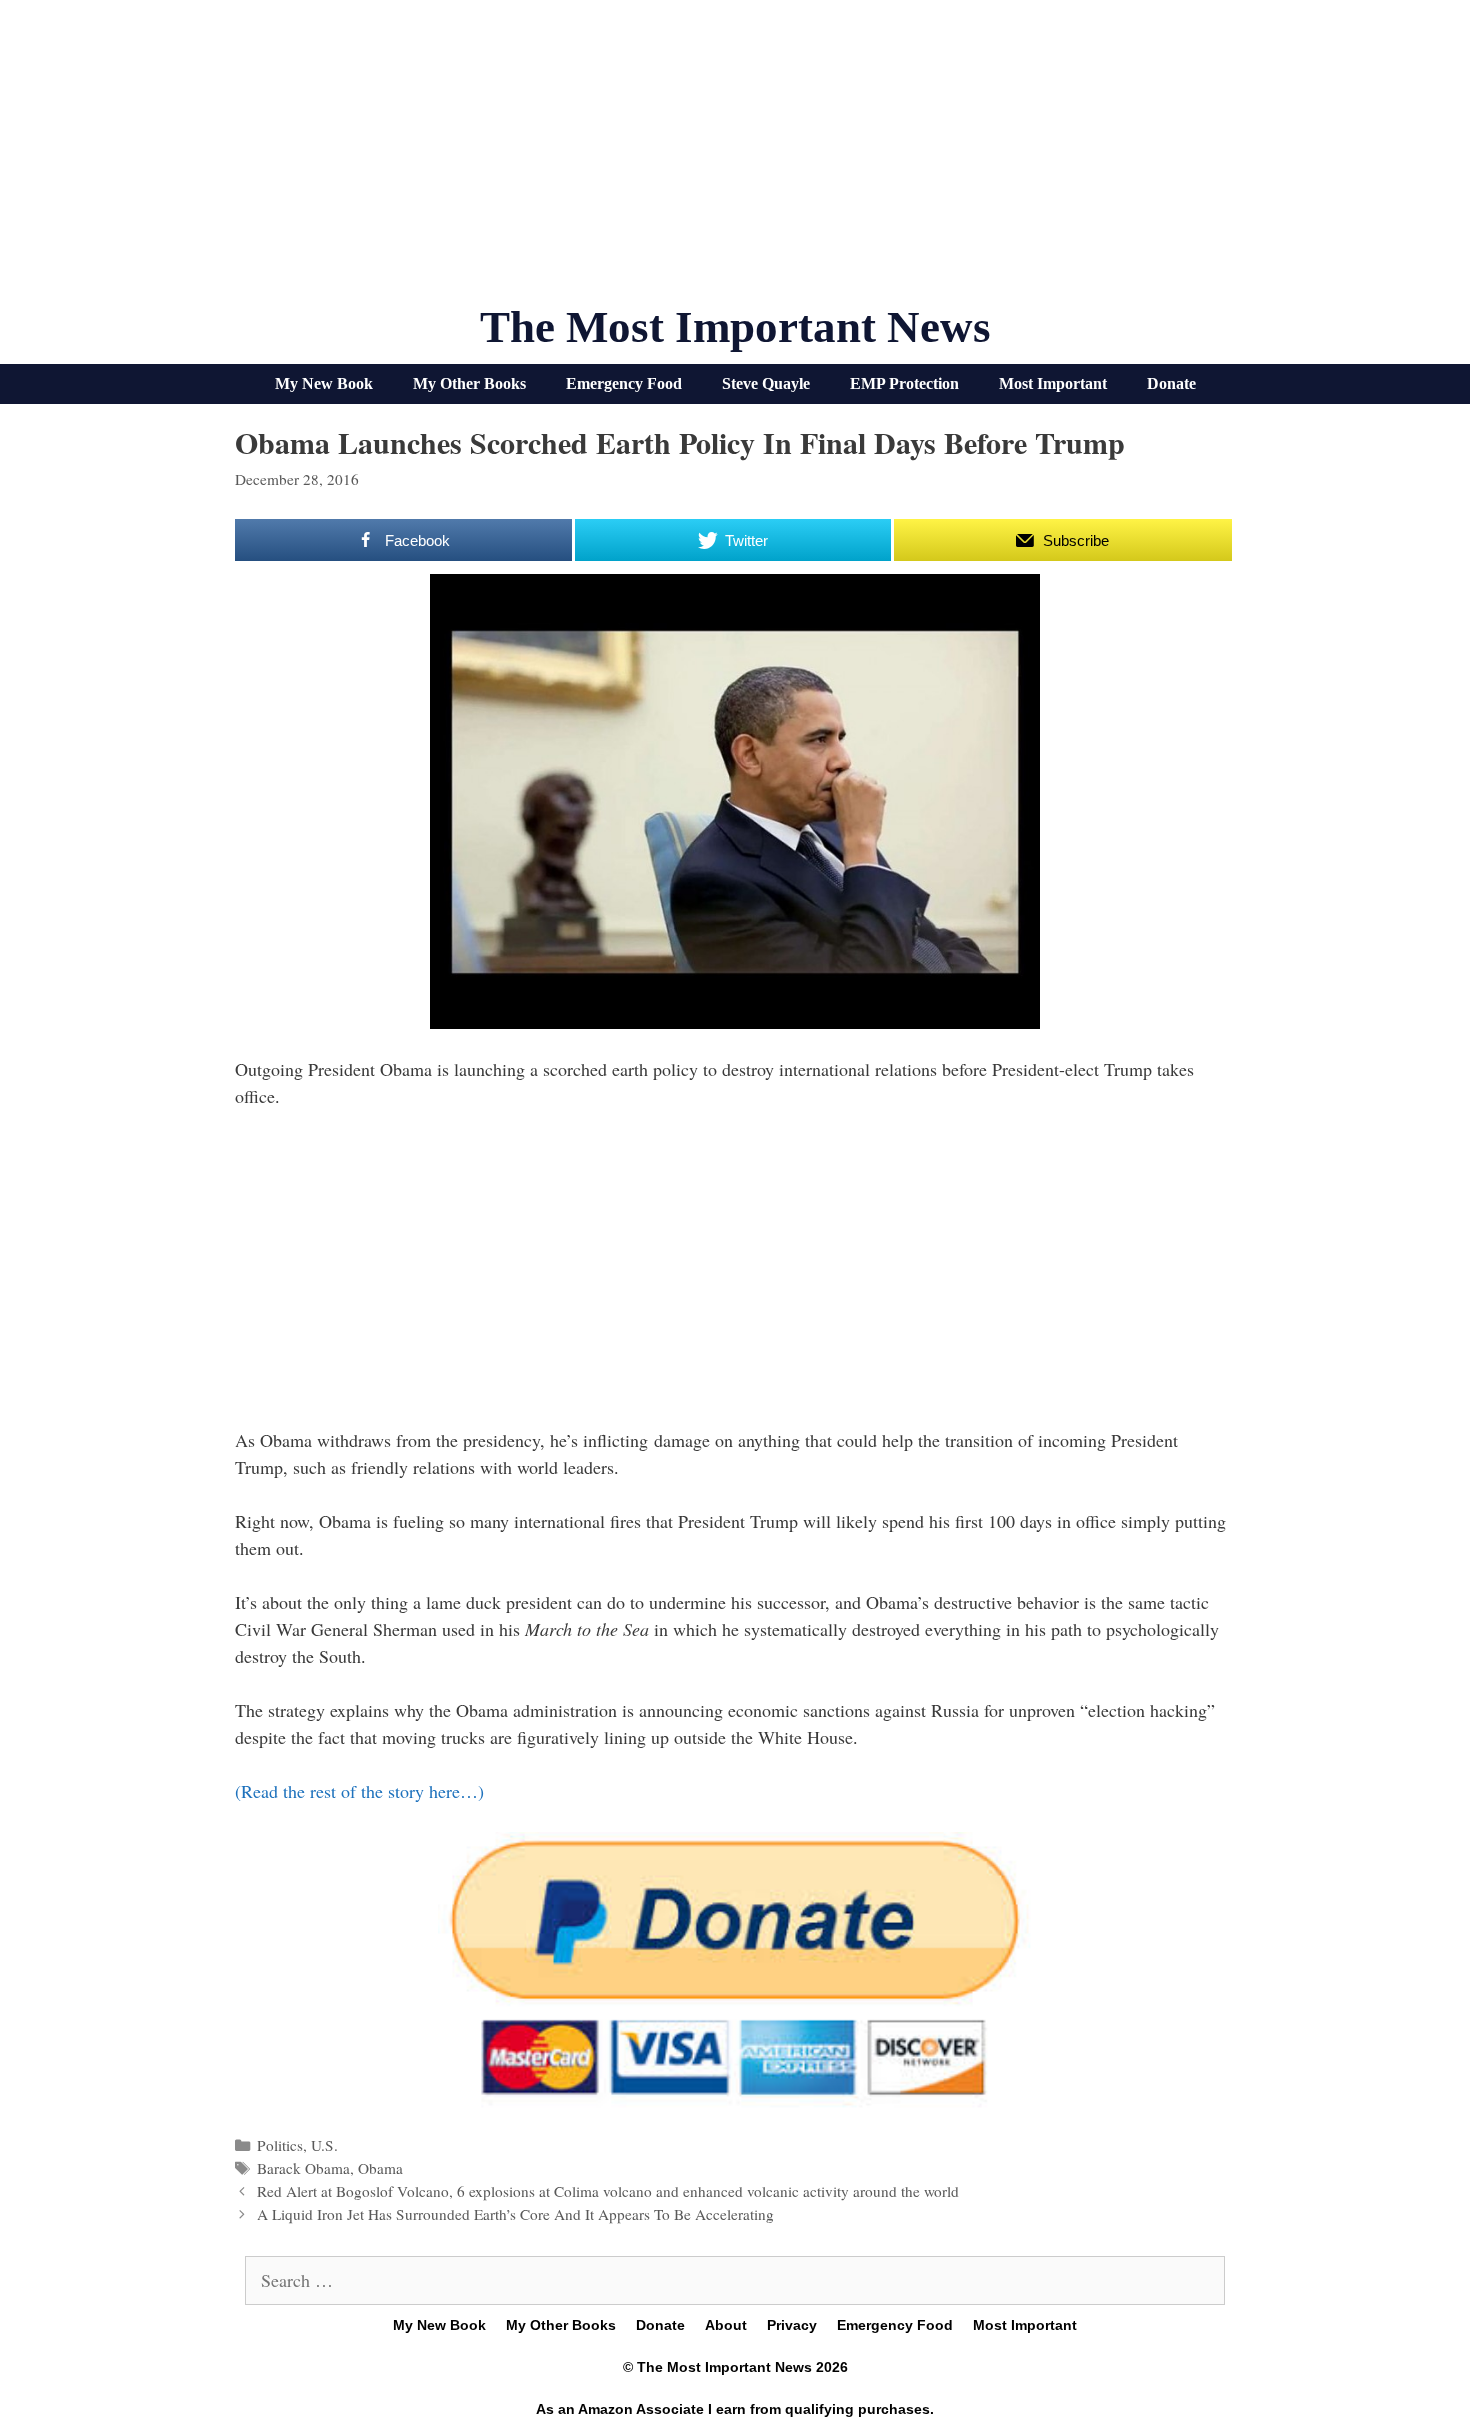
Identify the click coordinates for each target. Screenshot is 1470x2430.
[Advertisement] (735, 160)
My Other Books (469, 383)
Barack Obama (303, 2168)
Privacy (792, 2325)
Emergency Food (624, 383)
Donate (1171, 383)
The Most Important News (735, 327)
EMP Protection (904, 383)
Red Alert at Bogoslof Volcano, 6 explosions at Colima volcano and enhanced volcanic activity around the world (608, 2191)
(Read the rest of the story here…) (359, 1791)
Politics (280, 2145)
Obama (380, 2168)
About (726, 2325)
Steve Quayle (766, 383)
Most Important (1053, 383)
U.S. (324, 2145)
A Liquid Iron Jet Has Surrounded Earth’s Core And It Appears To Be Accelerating (515, 2214)
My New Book (324, 383)
